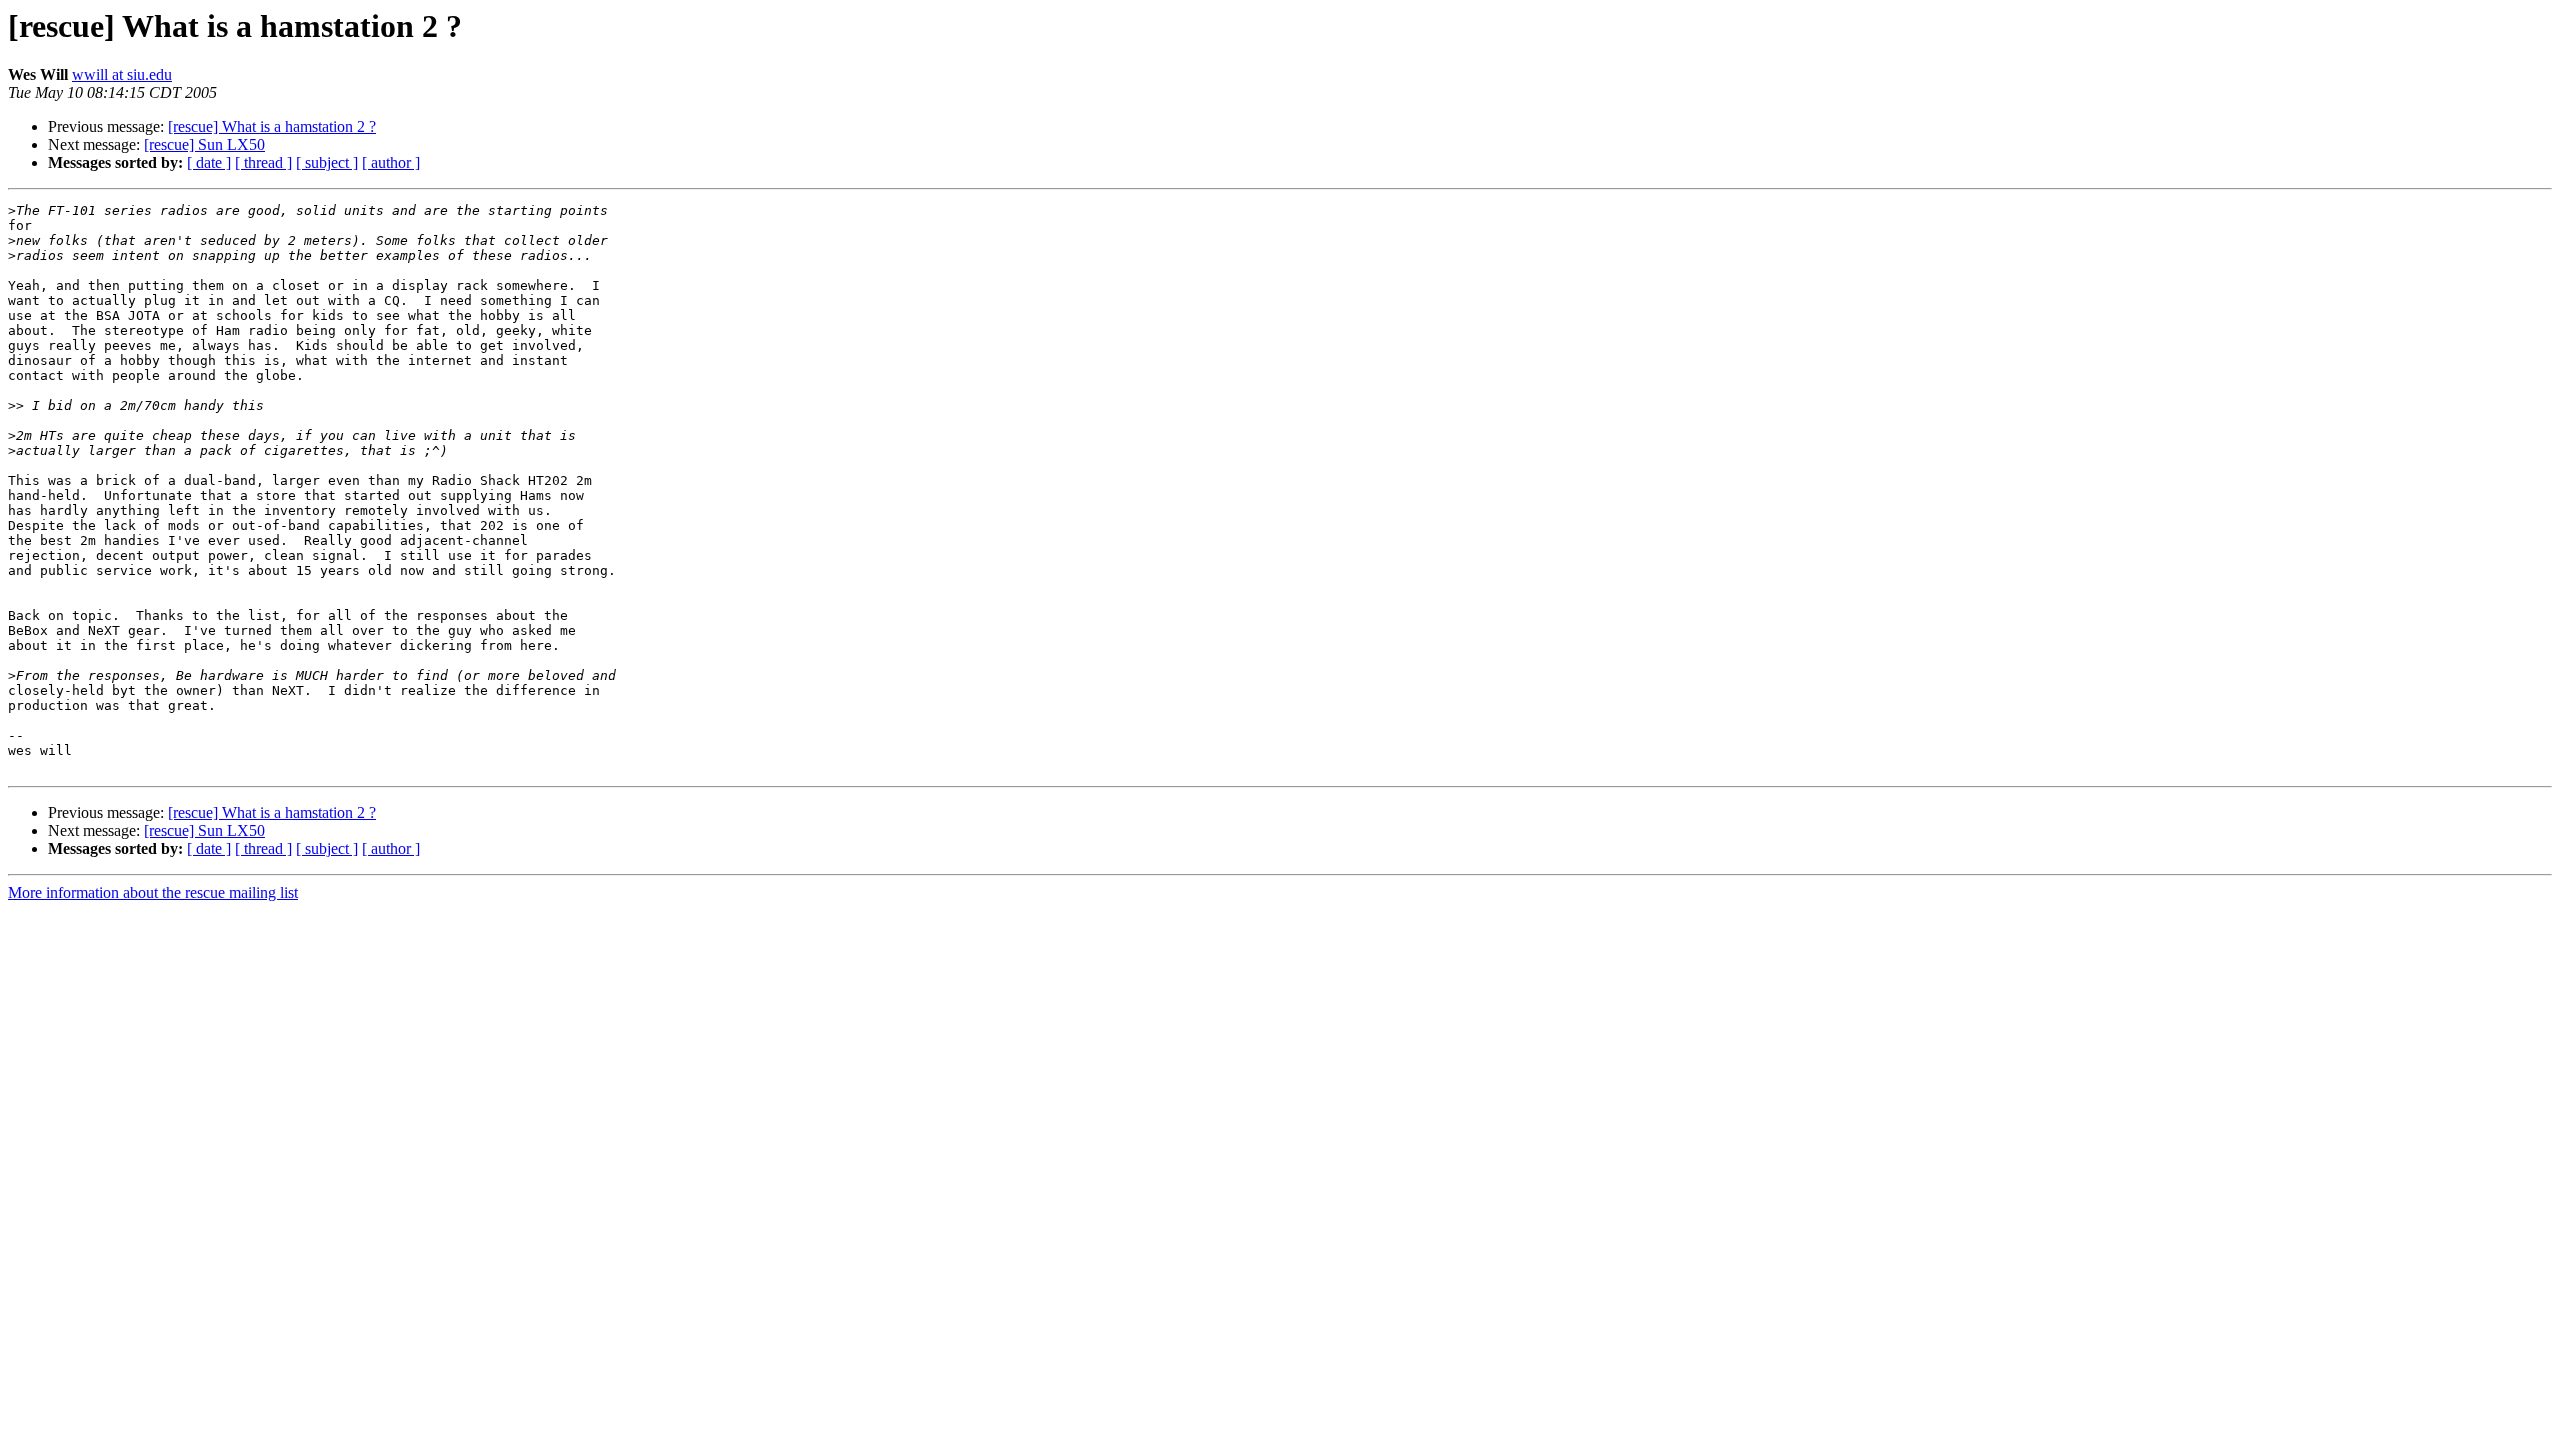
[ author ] (391, 162)
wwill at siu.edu (122, 74)
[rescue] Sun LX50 (204, 144)
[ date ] (209, 162)
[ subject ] (327, 162)
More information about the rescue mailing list (153, 892)
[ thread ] (263, 162)
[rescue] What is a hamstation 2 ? (272, 126)
